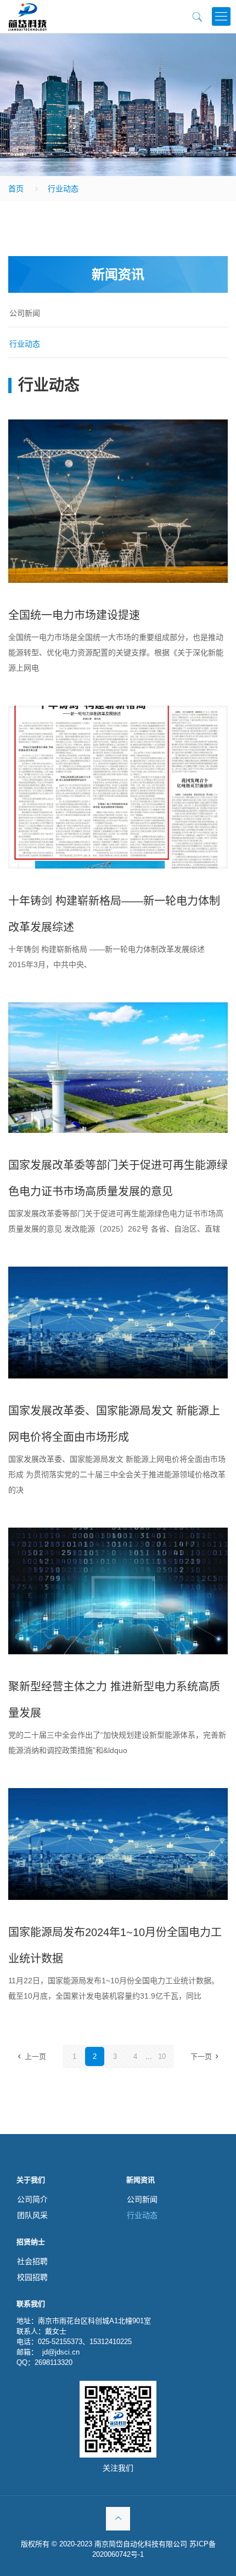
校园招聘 (32, 2277)
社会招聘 (32, 2261)
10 (162, 2056)
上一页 (35, 2056)
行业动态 (63, 189)
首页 (16, 189)
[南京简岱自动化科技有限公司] (27, 16)
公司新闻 (25, 313)
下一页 (201, 2056)
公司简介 (32, 2199)
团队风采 (32, 2215)
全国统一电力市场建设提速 (74, 615)
